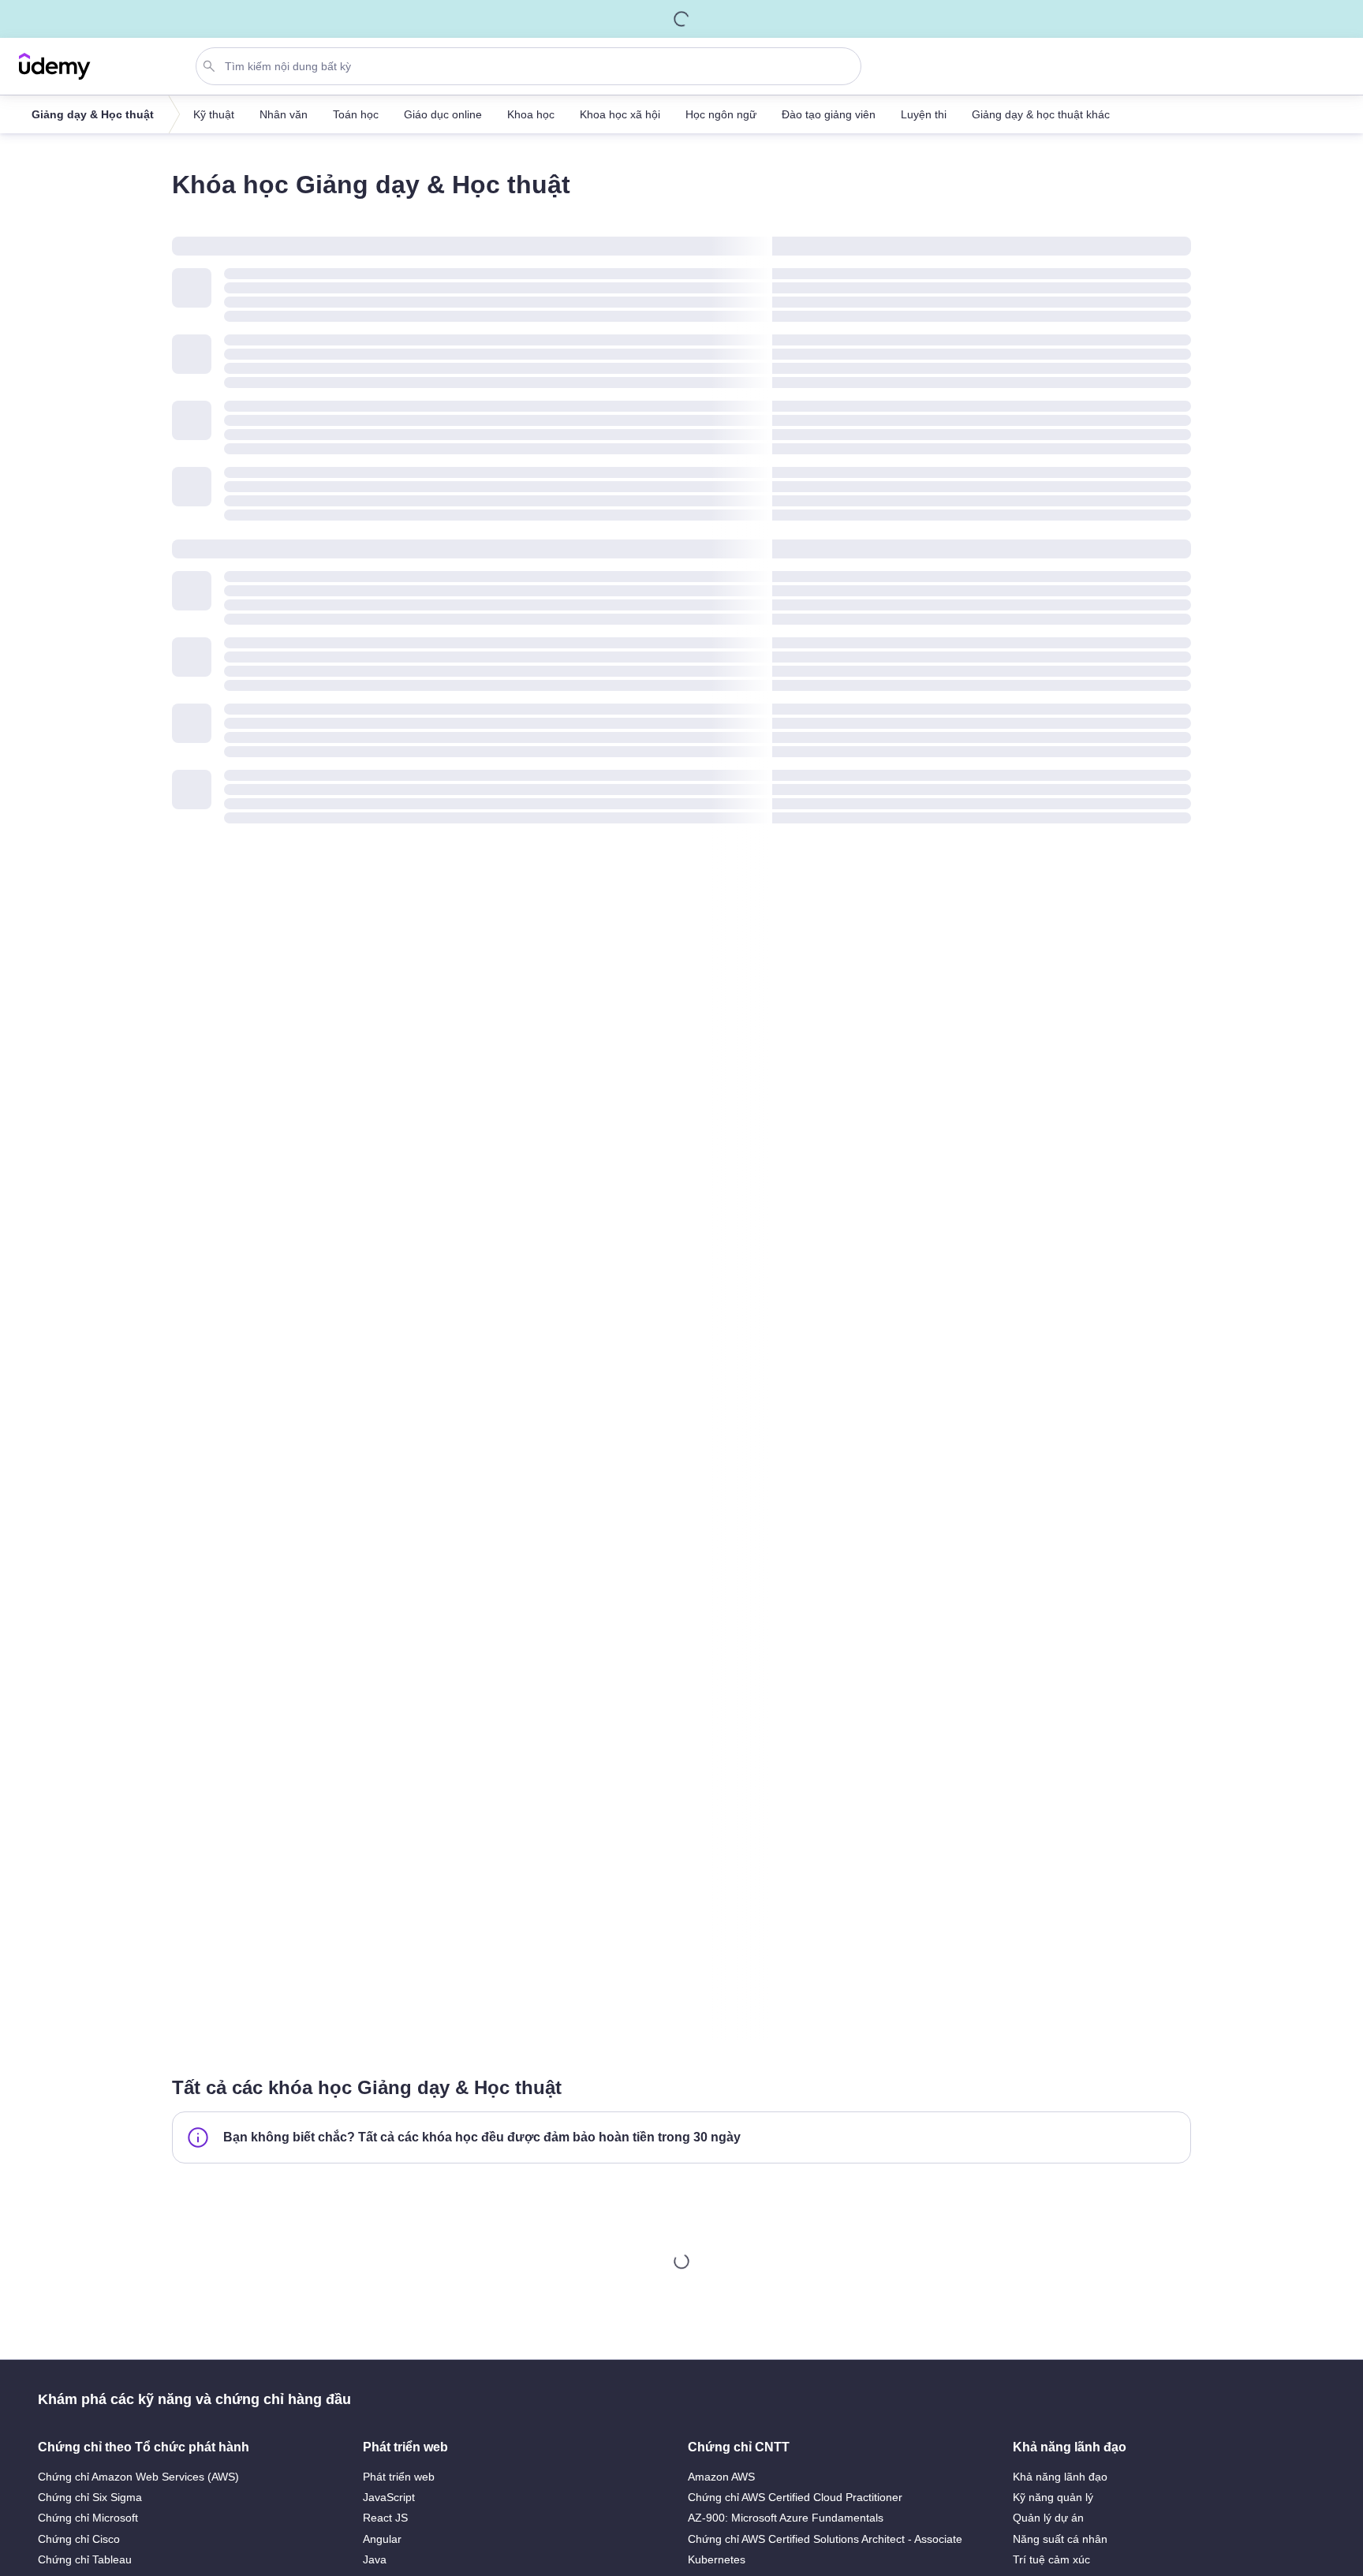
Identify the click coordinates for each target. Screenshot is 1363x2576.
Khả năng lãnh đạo (1060, 2477)
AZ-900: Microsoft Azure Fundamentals (786, 2518)
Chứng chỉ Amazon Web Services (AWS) (138, 2477)
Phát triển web (399, 2477)
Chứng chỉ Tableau (85, 2559)
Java (375, 2559)
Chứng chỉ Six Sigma (90, 2497)
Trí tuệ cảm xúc (1051, 2559)
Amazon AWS (721, 2477)
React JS (385, 2518)
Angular (382, 2539)
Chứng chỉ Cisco (79, 2539)
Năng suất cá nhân (1060, 2539)
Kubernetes (717, 2559)
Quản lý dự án (1048, 2518)
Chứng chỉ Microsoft (88, 2518)
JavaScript (389, 2497)
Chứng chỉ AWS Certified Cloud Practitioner (795, 2497)
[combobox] (532, 66)
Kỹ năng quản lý (1053, 2497)
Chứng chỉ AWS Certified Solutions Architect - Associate (825, 2539)
